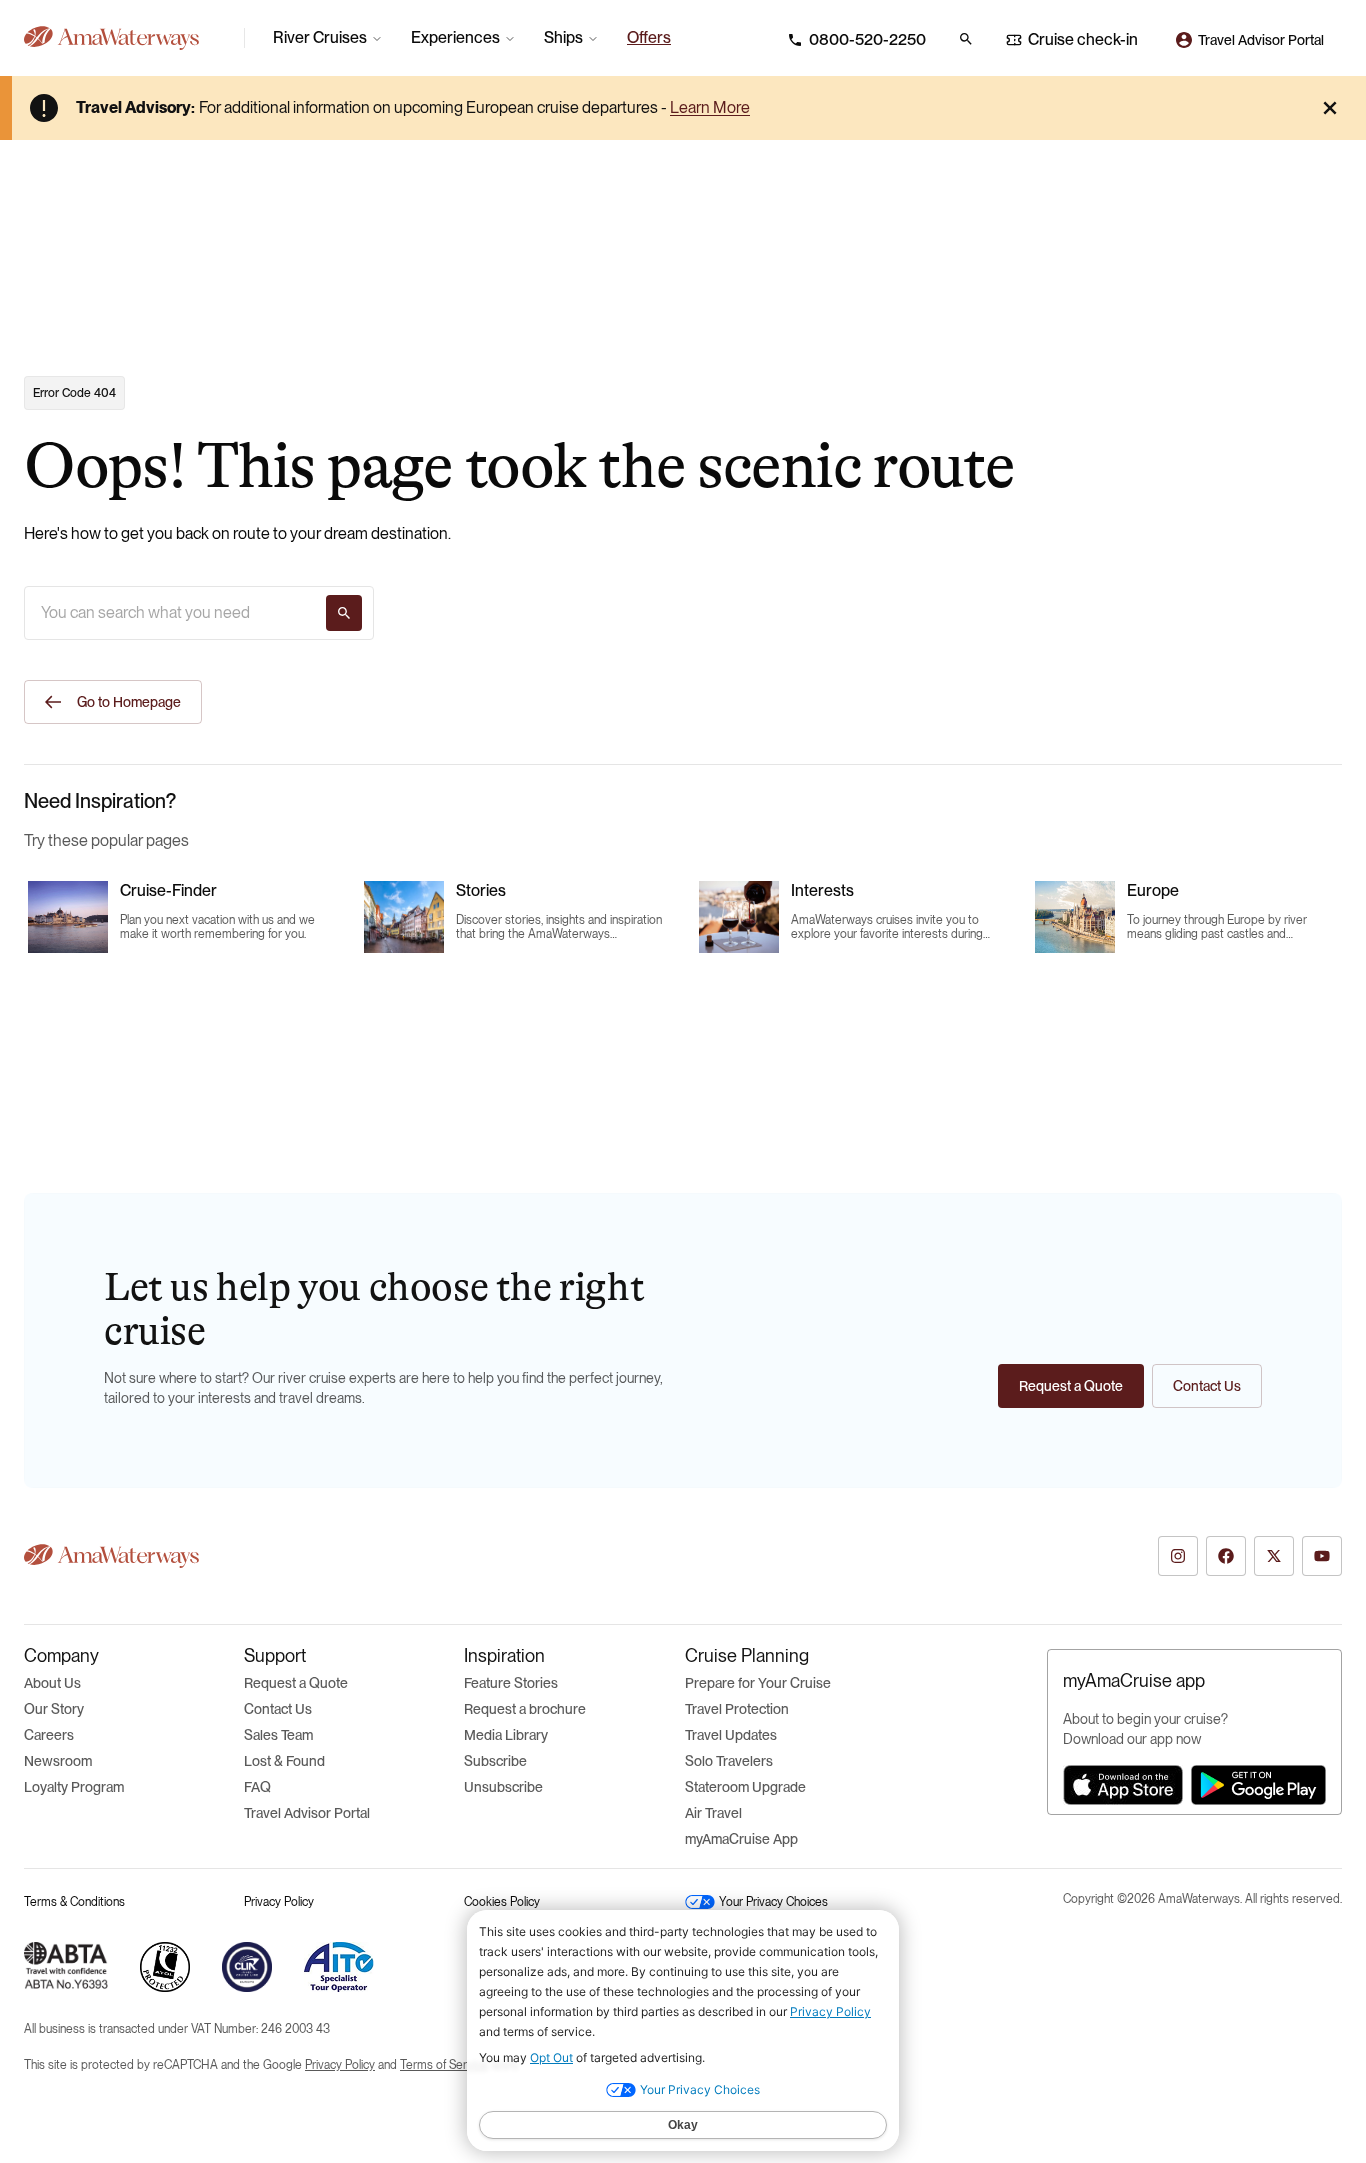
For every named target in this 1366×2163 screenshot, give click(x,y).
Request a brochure (525, 1709)
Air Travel (713, 1813)
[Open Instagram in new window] (1178, 1556)
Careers (49, 1735)
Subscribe (495, 1761)
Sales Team (278, 1735)
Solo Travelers (729, 1761)
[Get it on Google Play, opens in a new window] (1258, 1785)
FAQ (257, 1787)
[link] (649, 38)
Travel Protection (737, 1709)
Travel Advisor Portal (307, 1813)
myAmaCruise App (741, 1839)
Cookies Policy (502, 1902)
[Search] (344, 613)
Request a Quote (296, 1683)
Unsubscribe (503, 1787)
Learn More (710, 107)
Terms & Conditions (74, 1902)
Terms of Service (444, 2065)
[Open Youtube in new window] (1322, 1556)
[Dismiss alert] (1330, 108)
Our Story (54, 1709)
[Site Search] (966, 39)
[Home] (126, 38)
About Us (52, 1683)
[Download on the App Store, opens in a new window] (1123, 1785)
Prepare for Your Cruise (758, 1683)
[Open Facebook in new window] (1226, 1556)
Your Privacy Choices (773, 1902)
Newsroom (58, 1761)
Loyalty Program (74, 1787)
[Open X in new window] (1274, 1556)
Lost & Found (284, 1761)
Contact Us (278, 1709)
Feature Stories (511, 1683)
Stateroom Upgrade (745, 1787)
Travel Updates (731, 1735)
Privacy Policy (279, 1902)
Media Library (506, 1735)
